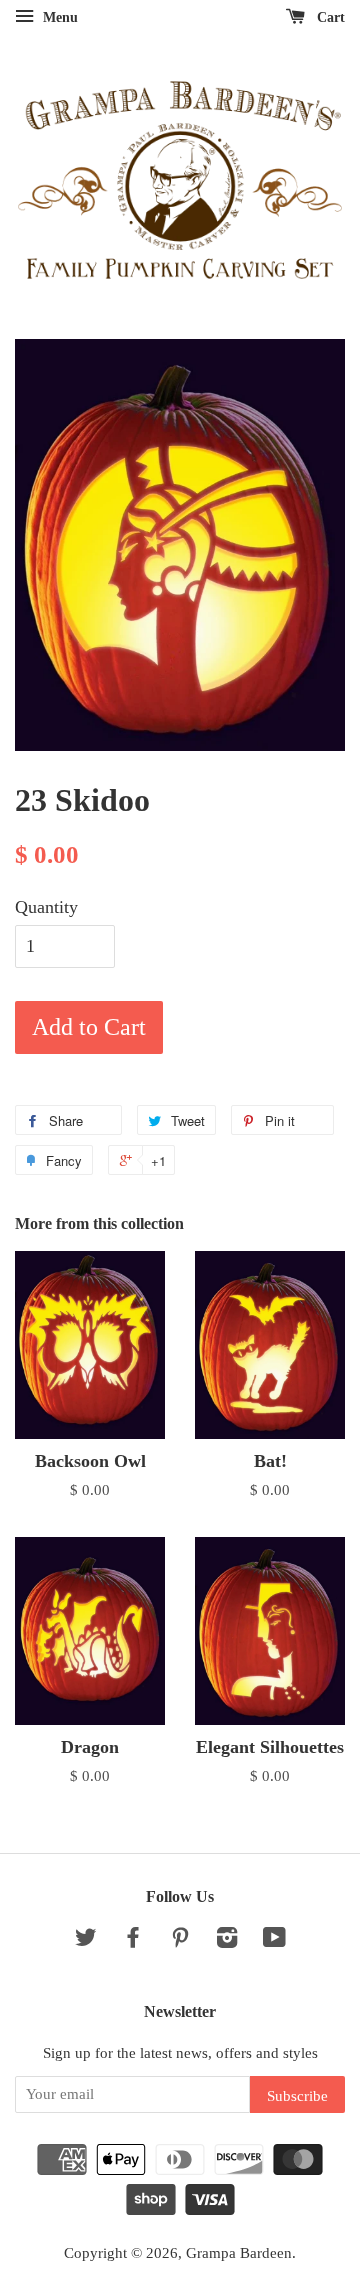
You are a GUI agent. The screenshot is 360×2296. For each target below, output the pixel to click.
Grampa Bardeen (239, 2252)
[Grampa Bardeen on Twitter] (86, 1940)
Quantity (46, 907)
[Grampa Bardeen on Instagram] (227, 1940)
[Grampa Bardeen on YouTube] (274, 1940)
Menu (58, 17)
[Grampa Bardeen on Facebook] (133, 1940)
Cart (329, 17)
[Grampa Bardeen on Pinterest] (180, 1940)
